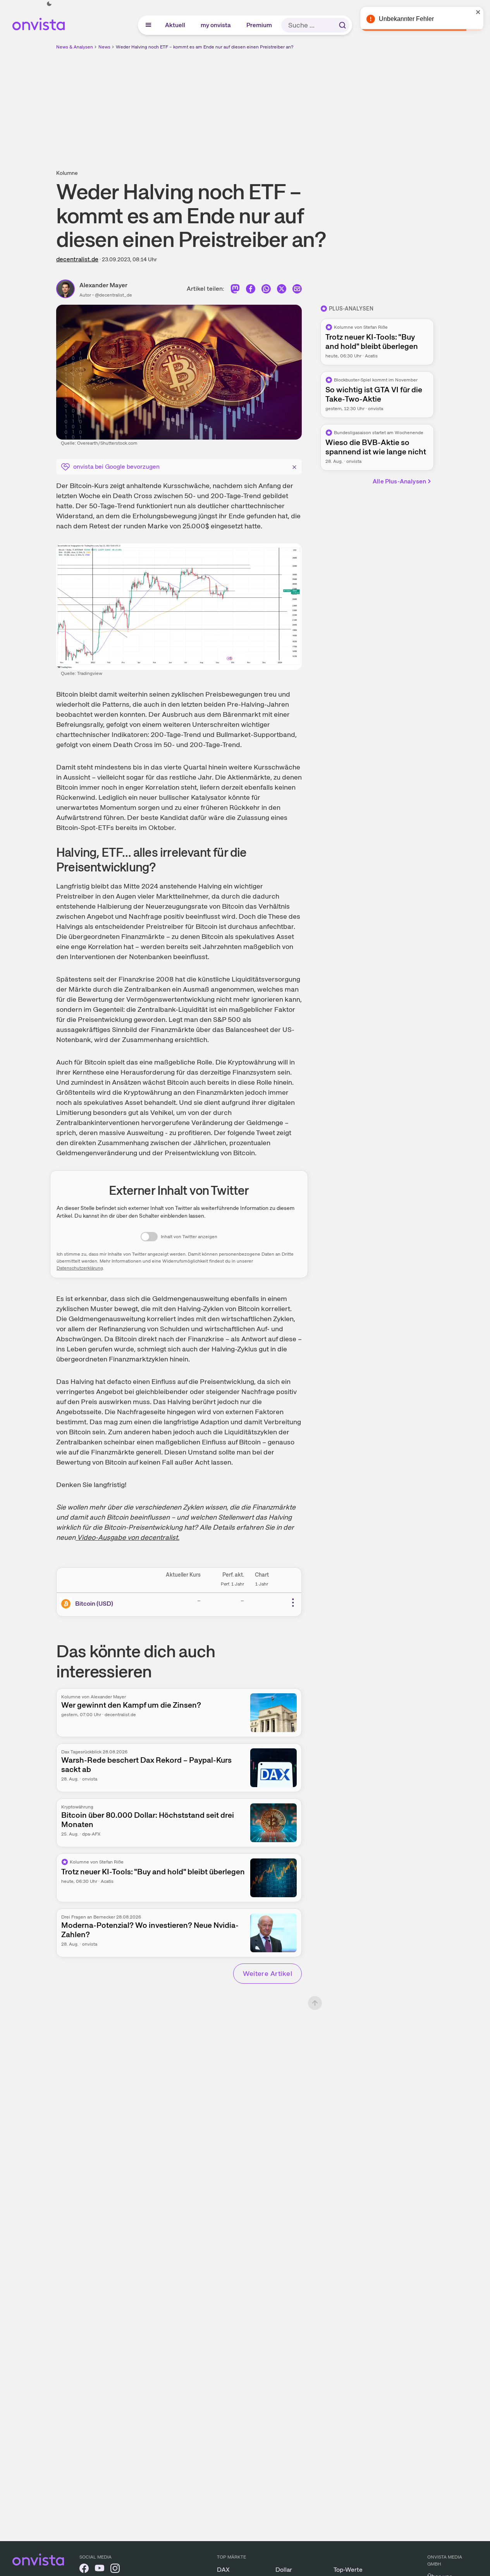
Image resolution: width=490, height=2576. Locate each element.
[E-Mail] (297, 291)
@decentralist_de (113, 295)
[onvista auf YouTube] (100, 2570)
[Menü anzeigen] (148, 25)
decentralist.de (77, 259)
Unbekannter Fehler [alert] (406, 19)
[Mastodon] (235, 291)
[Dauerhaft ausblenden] (294, 466)
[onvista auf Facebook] (84, 2570)
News (104, 47)
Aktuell (175, 25)
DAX (223, 2570)
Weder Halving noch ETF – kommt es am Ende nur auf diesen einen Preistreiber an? (205, 47)
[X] (282, 291)
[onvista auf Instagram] (115, 2570)
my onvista (216, 25)
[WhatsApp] (266, 291)
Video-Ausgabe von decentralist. (127, 1537)
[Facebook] (251, 291)
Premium (260, 25)
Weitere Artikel (267, 1973)
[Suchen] (342, 25)
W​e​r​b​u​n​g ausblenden (312, 105)
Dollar (284, 2570)
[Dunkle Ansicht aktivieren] (49, 4)
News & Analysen (75, 47)
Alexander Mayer (103, 285)
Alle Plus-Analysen (399, 481)
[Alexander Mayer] (68, 289)
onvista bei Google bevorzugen (116, 467)
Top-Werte (348, 2570)
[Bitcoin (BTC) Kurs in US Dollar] (67, 1604)
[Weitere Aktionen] (293, 1603)
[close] (478, 12)
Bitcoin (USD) (94, 1604)
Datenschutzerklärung (80, 1268)
